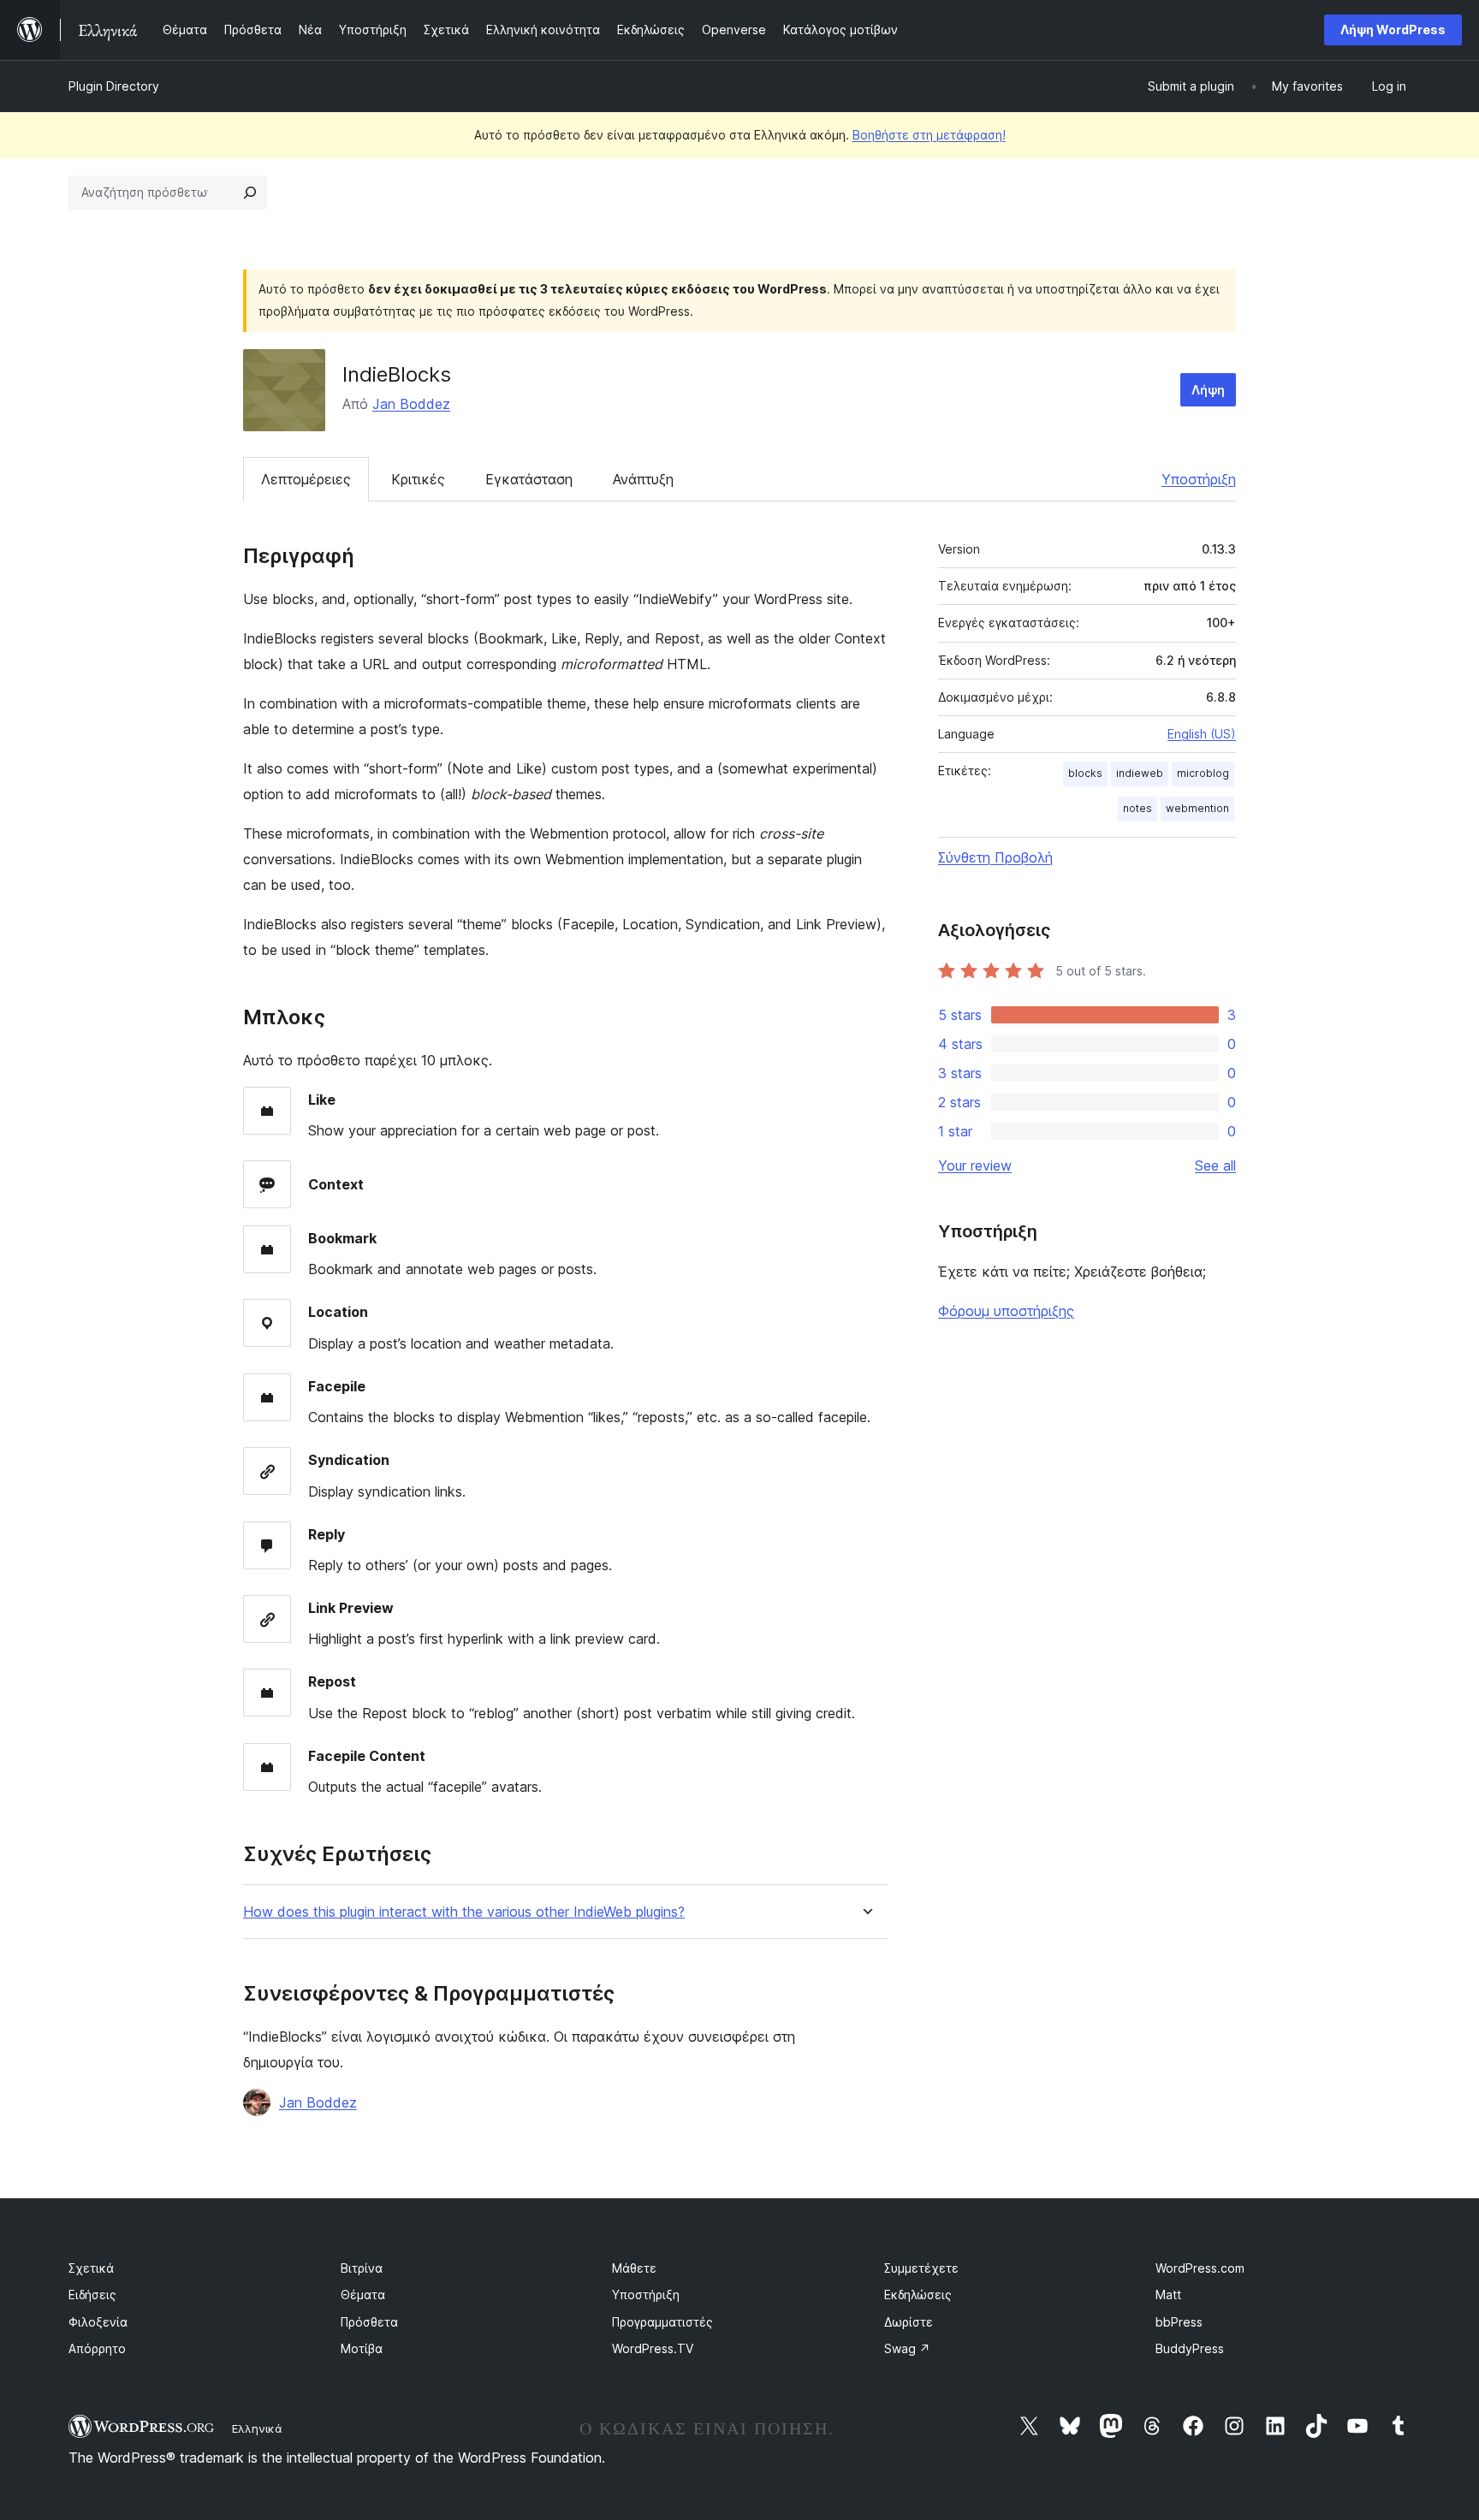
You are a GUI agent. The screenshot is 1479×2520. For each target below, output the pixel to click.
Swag (907, 2348)
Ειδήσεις (92, 2295)
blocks (1085, 773)
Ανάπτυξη (643, 479)
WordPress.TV (653, 2348)
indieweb (1140, 773)
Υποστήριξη (1199, 479)
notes (1137, 808)
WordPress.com (1200, 2268)
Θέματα (363, 2295)
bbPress (1179, 2322)
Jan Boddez (411, 404)
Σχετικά (91, 2268)
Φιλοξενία (98, 2322)
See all (1215, 1165)
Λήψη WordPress (1393, 30)
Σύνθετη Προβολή (995, 857)
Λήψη (1208, 390)
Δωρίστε (909, 2322)
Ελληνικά (257, 2428)
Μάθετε (634, 2268)
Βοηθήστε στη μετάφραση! (929, 135)
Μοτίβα (362, 2348)
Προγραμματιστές (662, 2322)
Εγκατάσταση (529, 479)
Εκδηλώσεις (918, 2295)
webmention (1197, 808)
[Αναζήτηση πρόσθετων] (250, 193)
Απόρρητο (97, 2348)
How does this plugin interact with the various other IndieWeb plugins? (464, 1912)
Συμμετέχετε (921, 2268)
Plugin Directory (114, 86)
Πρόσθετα (369, 2322)
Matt (1168, 2295)
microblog (1203, 773)
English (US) (1202, 734)
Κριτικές (418, 479)
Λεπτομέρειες (306, 479)
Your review (975, 1165)
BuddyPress (1190, 2348)
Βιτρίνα (362, 2268)
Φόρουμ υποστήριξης (1006, 1311)
